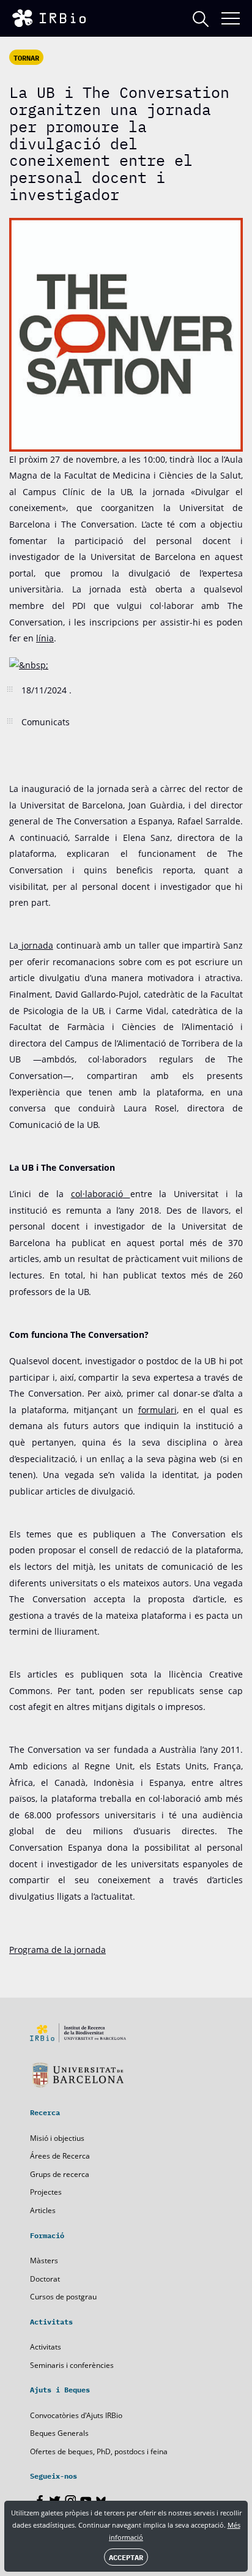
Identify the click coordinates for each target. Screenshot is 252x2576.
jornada (37, 945)
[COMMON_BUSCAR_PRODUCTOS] (201, 19)
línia (45, 638)
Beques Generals (59, 2433)
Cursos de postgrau (63, 2297)
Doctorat (45, 2279)
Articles (43, 2210)
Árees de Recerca (60, 2156)
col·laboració (97, 1194)
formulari (157, 1410)
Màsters (44, 2261)
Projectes (46, 2192)
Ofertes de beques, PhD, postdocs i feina (99, 2451)
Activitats (46, 2347)
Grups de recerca (60, 2174)
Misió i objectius (57, 2138)
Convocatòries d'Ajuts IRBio (76, 2415)
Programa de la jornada (57, 1950)
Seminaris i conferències (72, 2365)
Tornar (26, 58)
